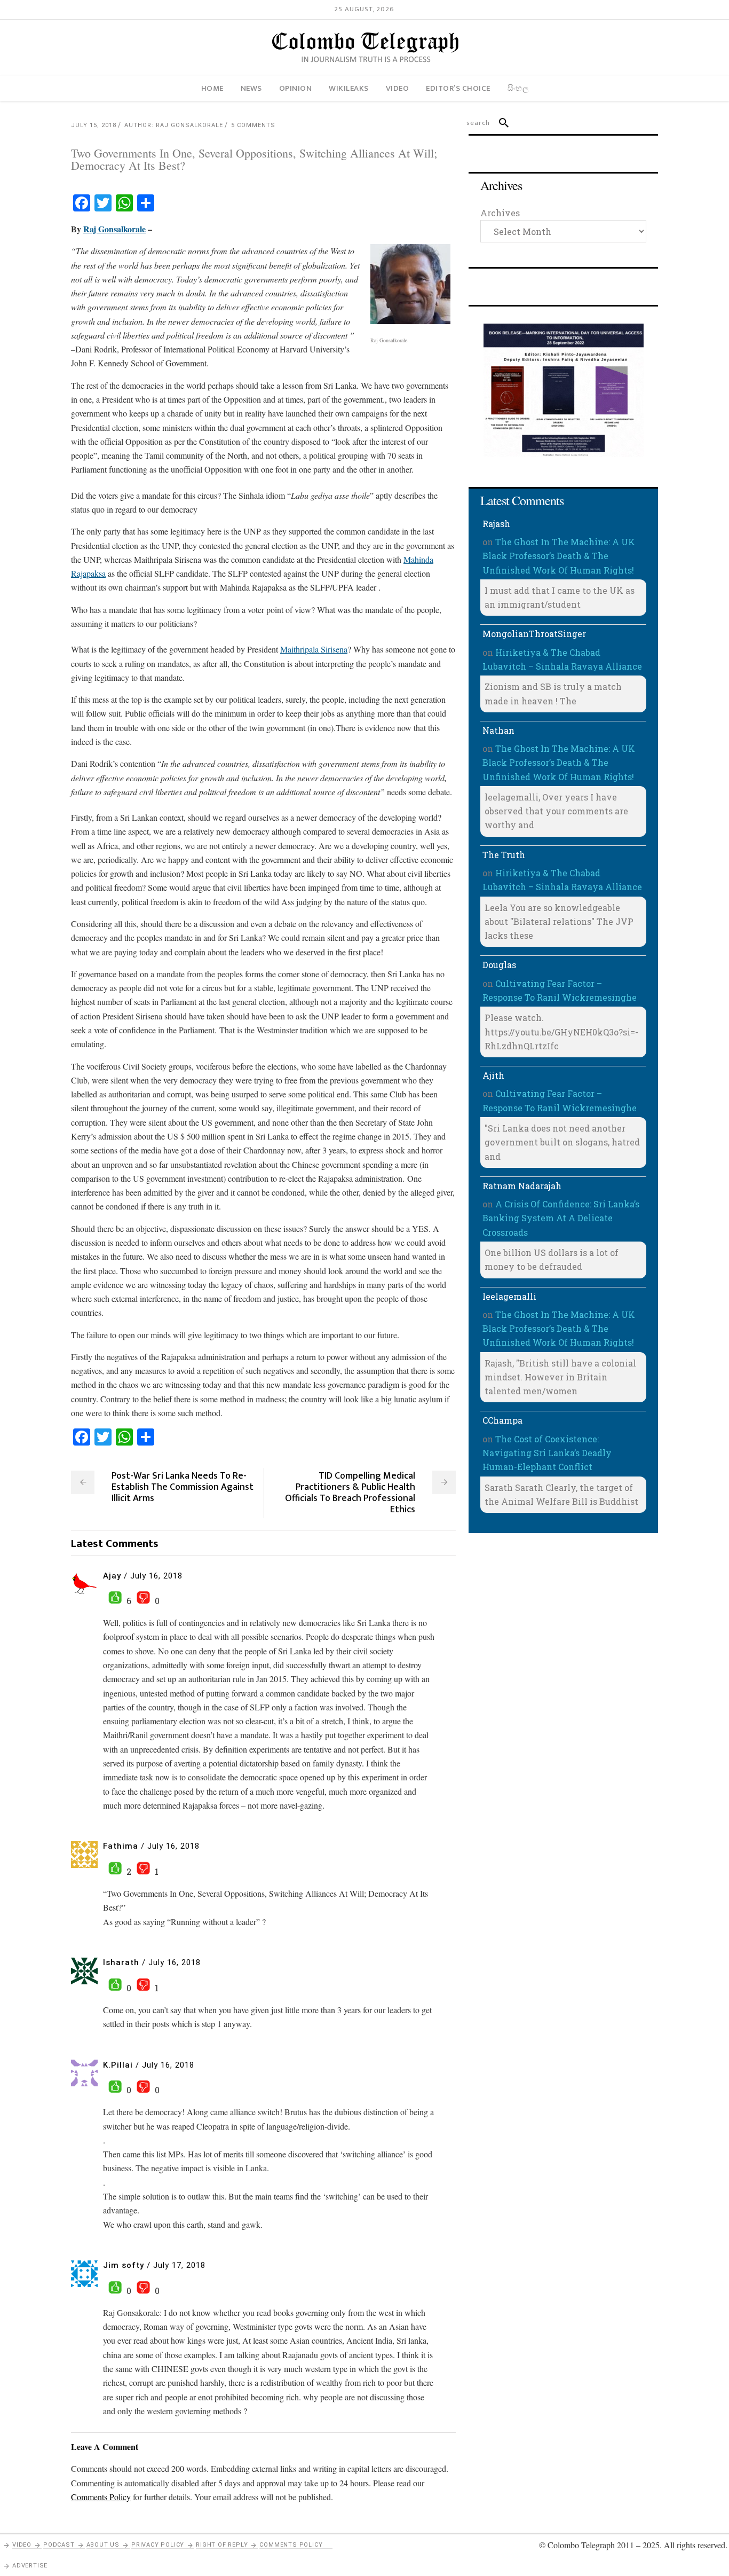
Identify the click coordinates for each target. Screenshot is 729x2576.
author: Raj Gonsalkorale (174, 125)
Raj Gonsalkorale (114, 229)
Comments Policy (291, 2545)
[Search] (499, 123)
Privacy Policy (158, 2545)
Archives (500, 213)
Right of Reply (222, 2545)
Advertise (30, 2566)
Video (22, 2545)
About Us (103, 2545)
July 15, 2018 (94, 125)
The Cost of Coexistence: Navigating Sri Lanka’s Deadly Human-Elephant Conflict (547, 1453)
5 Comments (253, 125)
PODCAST (59, 2545)
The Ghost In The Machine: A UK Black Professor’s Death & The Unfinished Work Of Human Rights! (559, 556)
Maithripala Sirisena (314, 649)
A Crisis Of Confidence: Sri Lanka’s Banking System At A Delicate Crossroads (561, 1218)
